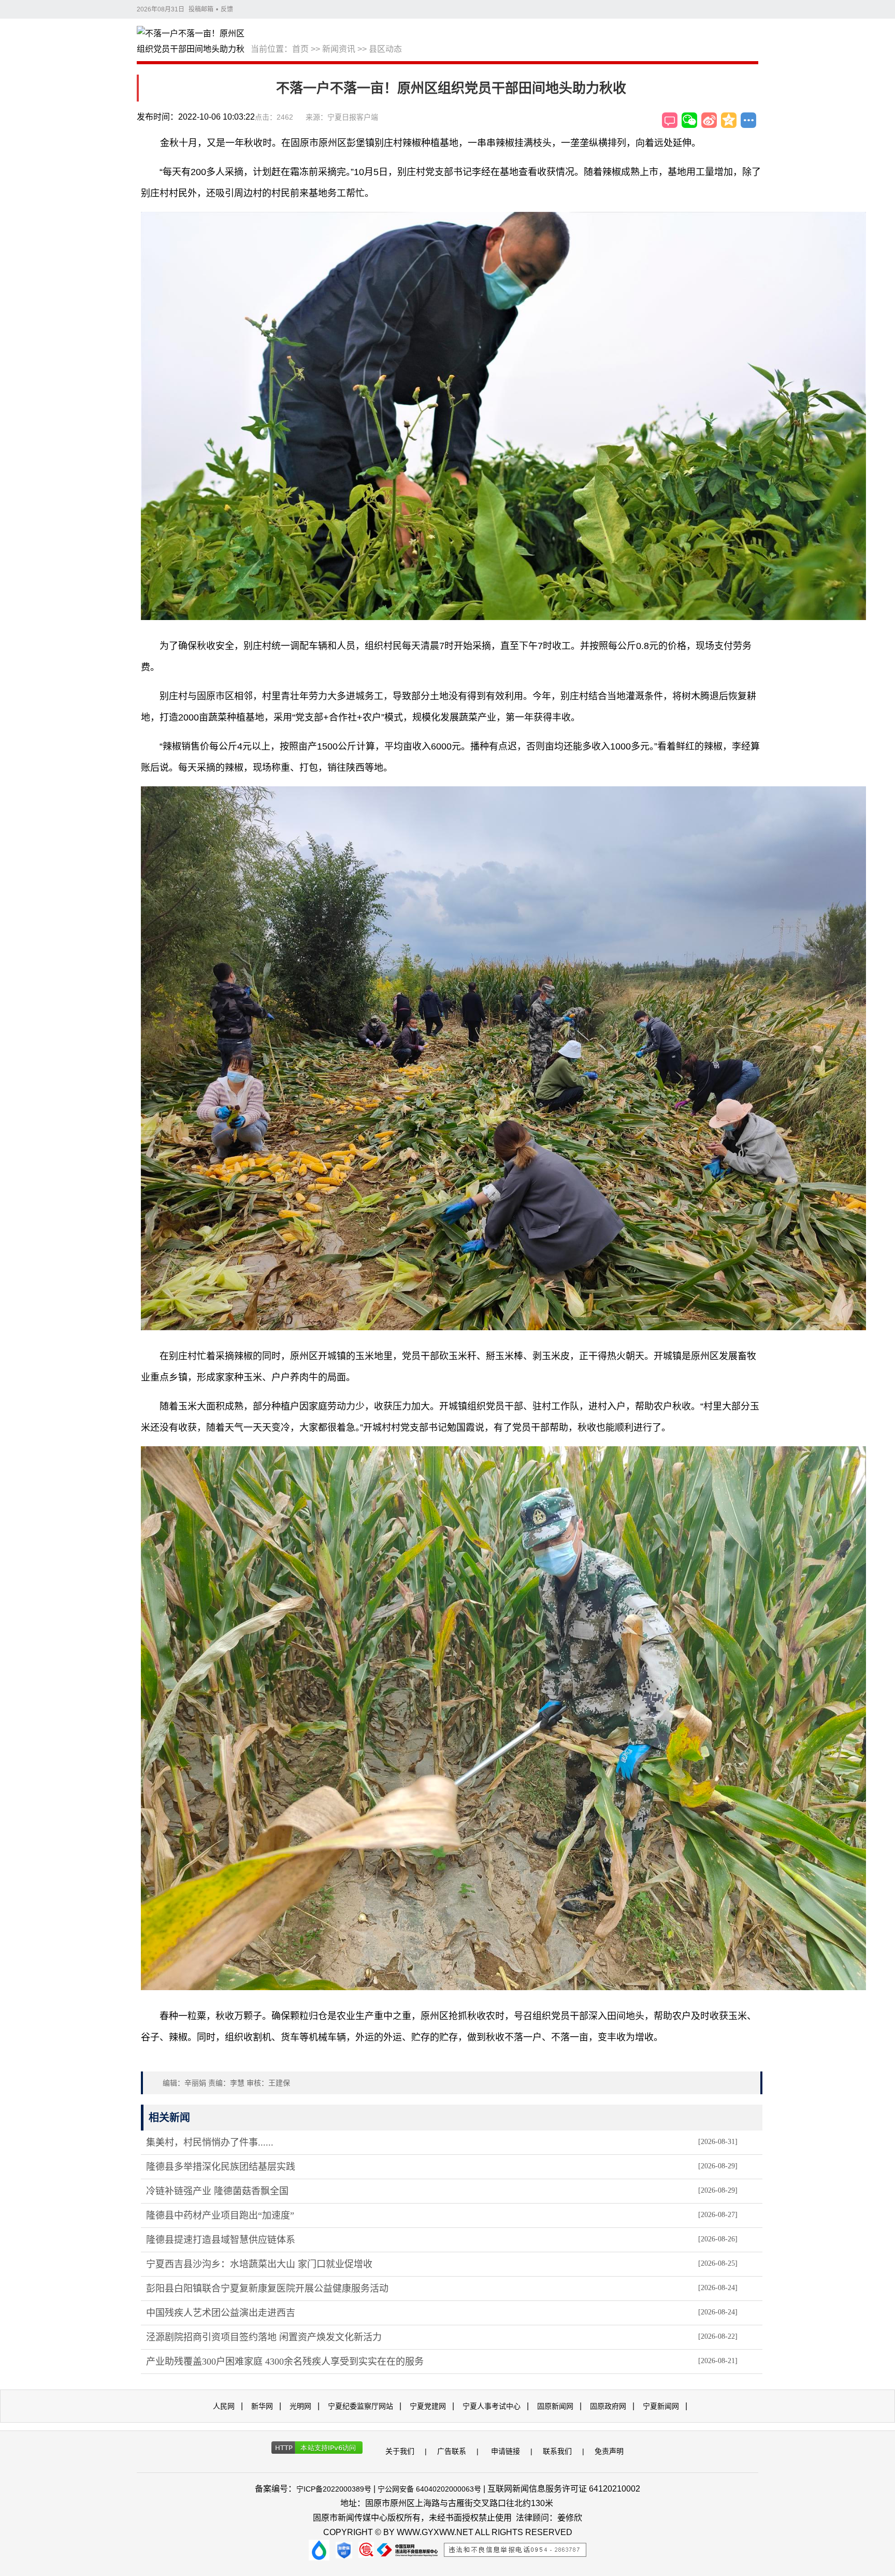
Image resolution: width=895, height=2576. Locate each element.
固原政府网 (608, 2406)
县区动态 (385, 49)
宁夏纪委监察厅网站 (360, 2406)
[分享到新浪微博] (709, 120)
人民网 (224, 2406)
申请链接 (506, 2451)
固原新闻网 (555, 2406)
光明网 (300, 2406)
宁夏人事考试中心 (492, 2406)
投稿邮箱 (201, 9)
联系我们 (557, 2451)
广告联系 (452, 2451)
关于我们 (400, 2451)
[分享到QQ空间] (729, 120)
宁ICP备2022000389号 (334, 2489)
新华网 (262, 2406)
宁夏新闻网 (661, 2406)
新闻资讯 (339, 49)
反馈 (227, 9)
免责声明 (609, 2451)
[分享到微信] (689, 120)
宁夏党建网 (428, 2406)
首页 (300, 49)
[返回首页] (194, 42)
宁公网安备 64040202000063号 (429, 2489)
